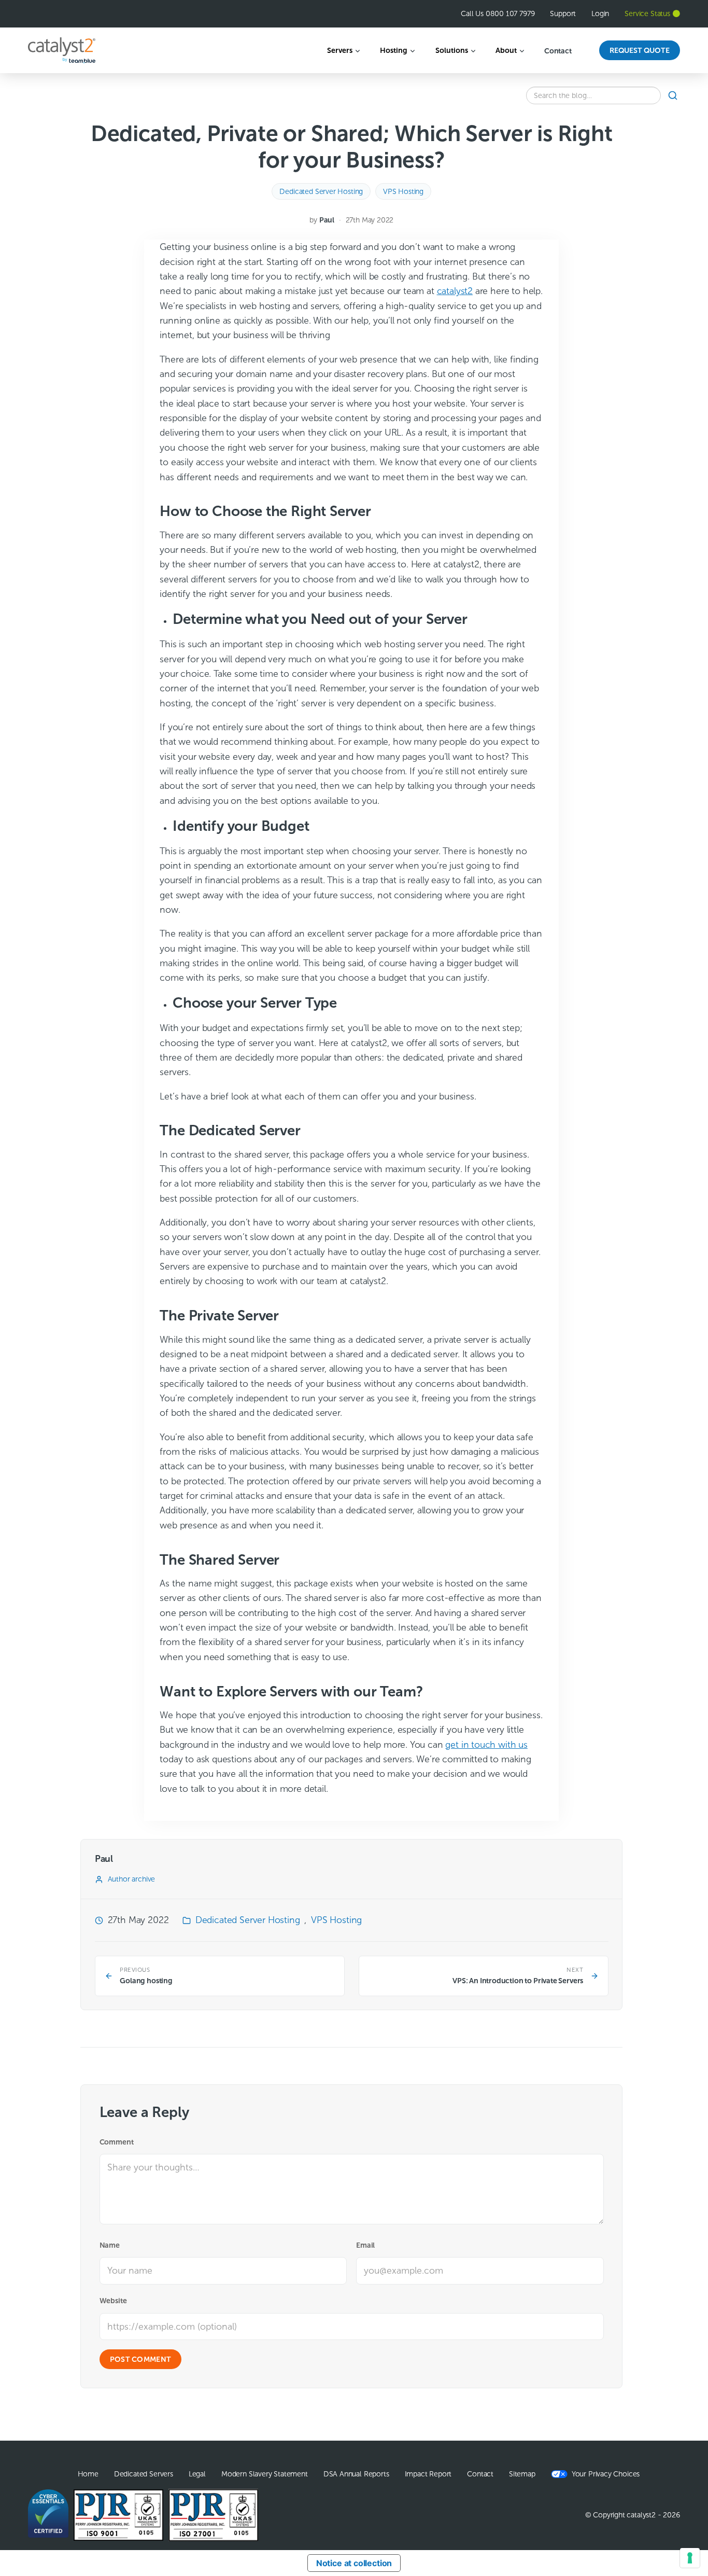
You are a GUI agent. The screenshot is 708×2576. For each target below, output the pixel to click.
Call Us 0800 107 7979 (498, 13)
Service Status (647, 13)
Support (563, 13)
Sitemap (522, 2474)
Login (600, 13)
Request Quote (640, 50)
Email (365, 2245)
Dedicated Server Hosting (321, 191)
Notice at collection (354, 2563)
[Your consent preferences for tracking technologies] (690, 2558)
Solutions (452, 50)
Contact (558, 51)
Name (110, 2245)
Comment (117, 2142)
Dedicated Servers (144, 2474)
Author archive (131, 1879)
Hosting (394, 50)
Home (88, 2474)
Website (113, 2301)
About (506, 50)
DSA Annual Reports (356, 2474)
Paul (327, 220)
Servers (340, 50)
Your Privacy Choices (606, 2474)
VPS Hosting (403, 191)
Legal (197, 2474)
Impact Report (428, 2474)
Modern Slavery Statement (265, 2474)
